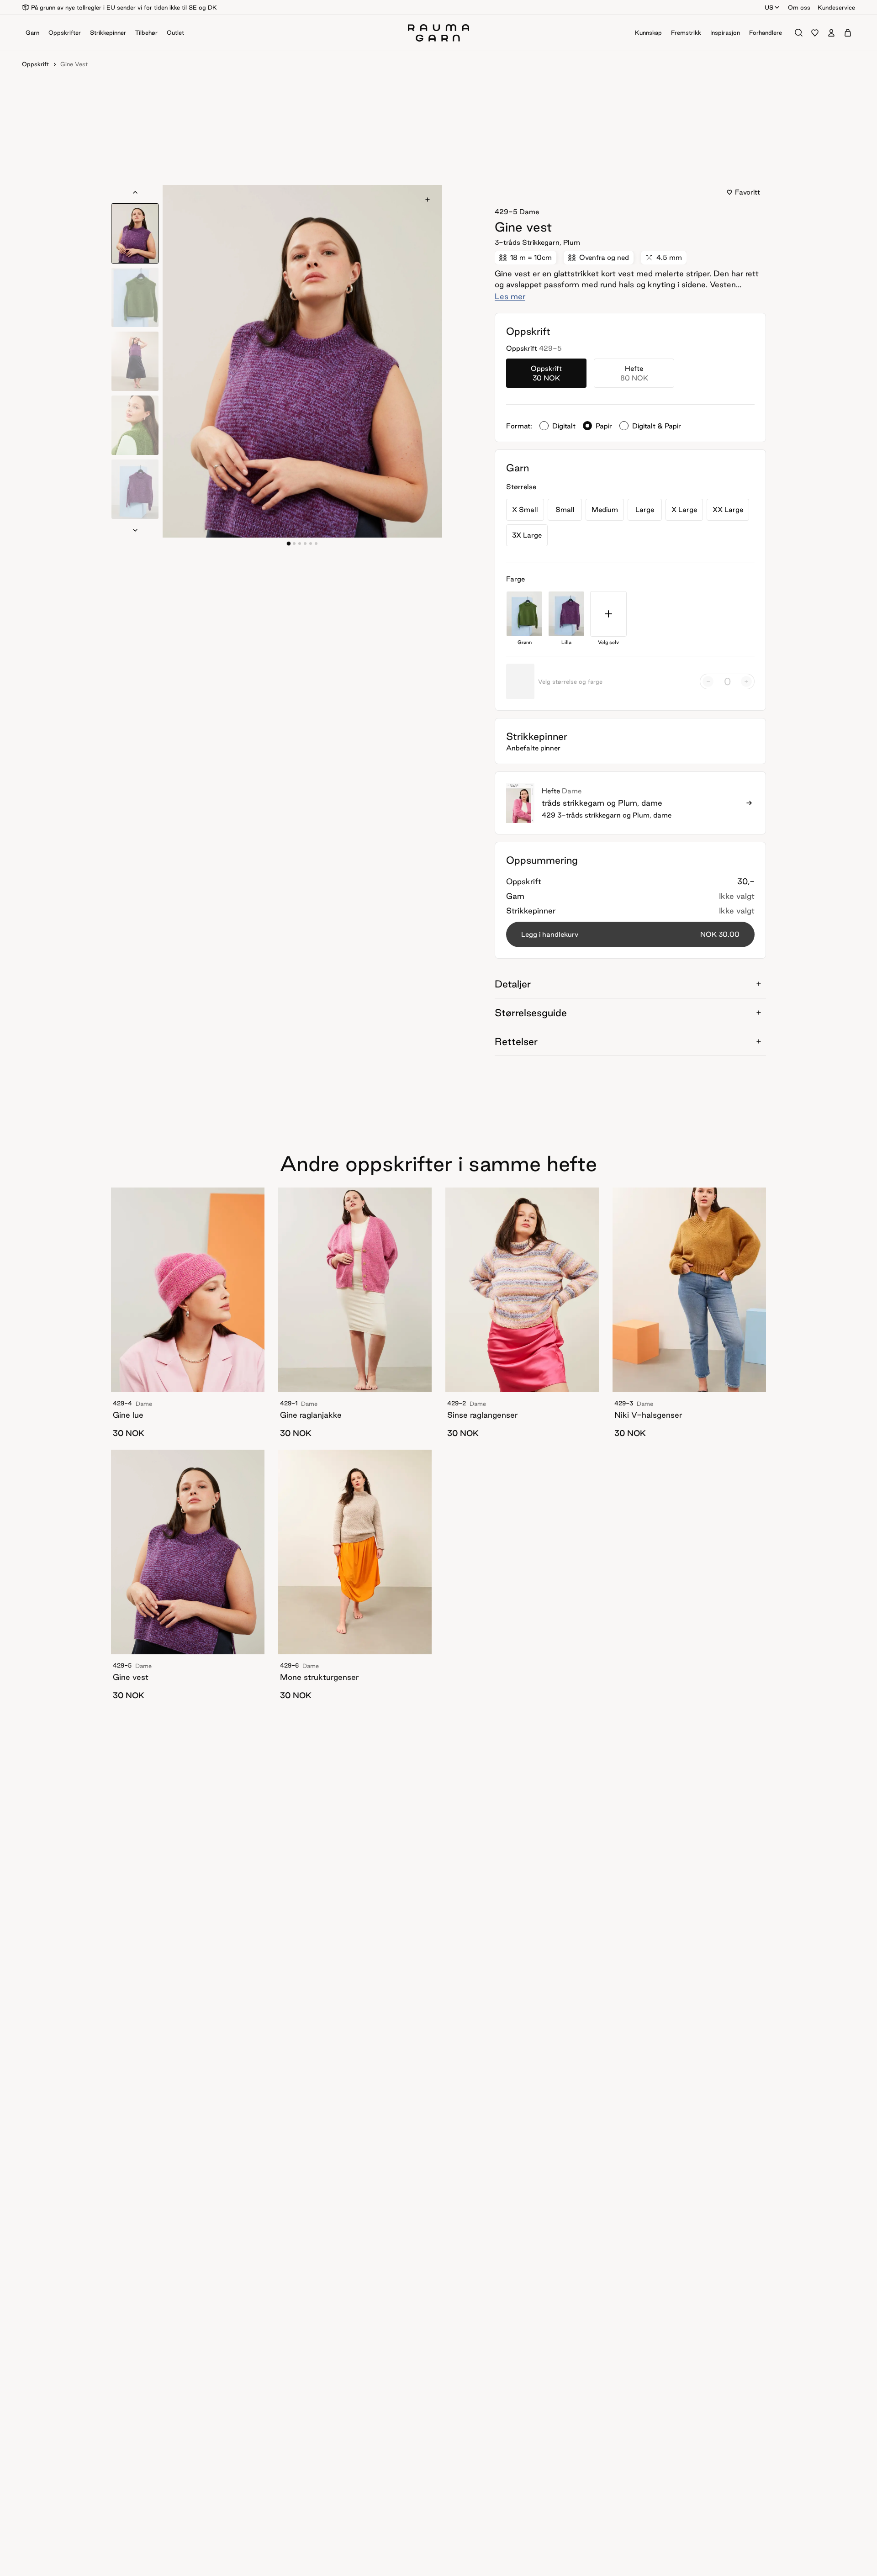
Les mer (510, 296)
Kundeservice (836, 7)
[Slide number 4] (311, 544)
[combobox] (773, 7)
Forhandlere (766, 32)
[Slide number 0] (289, 544)
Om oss (799, 7)
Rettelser (516, 1041)
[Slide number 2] (300, 544)
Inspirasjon (725, 32)
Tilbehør (146, 32)
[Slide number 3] (305, 544)
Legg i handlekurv (630, 934)
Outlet (175, 32)
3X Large (527, 535)
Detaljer (513, 984)
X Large (684, 509)
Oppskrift (35, 64)
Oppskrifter (65, 32)
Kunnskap (648, 32)
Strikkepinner (108, 32)
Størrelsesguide (531, 1013)
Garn (32, 32)
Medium (605, 509)
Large (645, 509)
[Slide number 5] (316, 544)
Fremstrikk (686, 32)
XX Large (728, 509)
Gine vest (74, 64)
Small (565, 509)
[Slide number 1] (294, 544)
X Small (525, 509)
